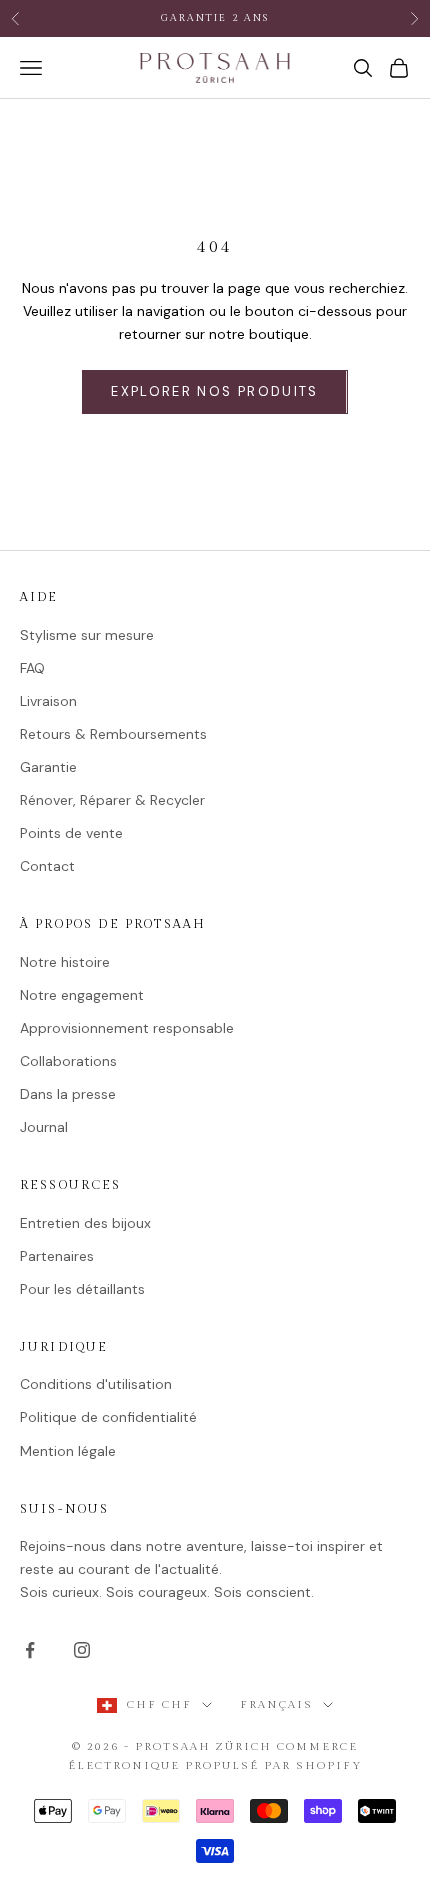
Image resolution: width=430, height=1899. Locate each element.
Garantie (48, 767)
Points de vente (71, 833)
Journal (44, 1127)
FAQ (32, 668)
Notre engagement (82, 995)
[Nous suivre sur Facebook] (30, 1650)
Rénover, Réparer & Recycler (112, 800)
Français (276, 1704)
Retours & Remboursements (113, 734)
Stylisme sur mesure (87, 635)
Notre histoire (65, 962)
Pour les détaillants (82, 1289)
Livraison (48, 701)
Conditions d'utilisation (96, 1384)
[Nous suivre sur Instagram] (82, 1650)
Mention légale (68, 1451)
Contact (47, 866)
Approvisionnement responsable (127, 1028)
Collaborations (68, 1061)
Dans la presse (68, 1094)
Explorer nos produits (214, 391)
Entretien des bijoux (85, 1223)
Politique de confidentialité (108, 1417)
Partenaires (57, 1256)
